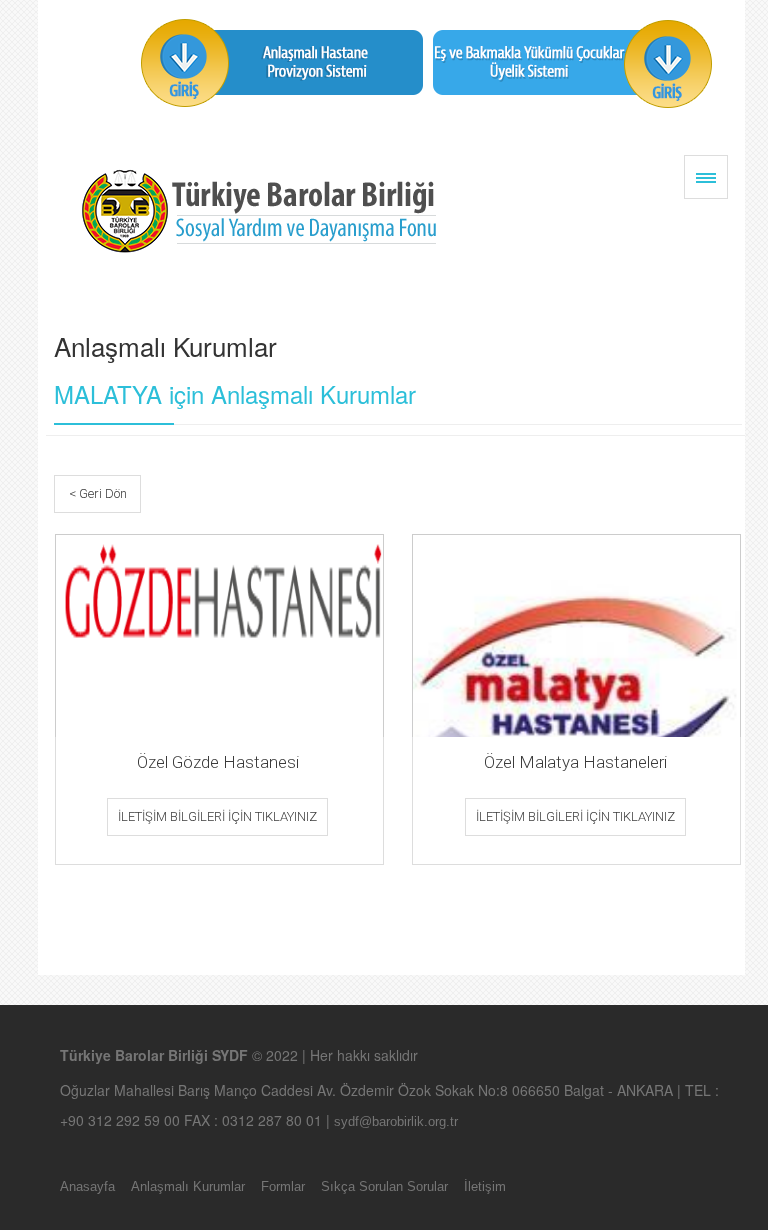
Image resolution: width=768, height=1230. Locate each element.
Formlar (283, 1186)
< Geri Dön (98, 493)
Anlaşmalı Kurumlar (188, 1186)
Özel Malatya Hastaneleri (575, 762)
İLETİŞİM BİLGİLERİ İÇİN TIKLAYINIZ (217, 816)
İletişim (485, 1186)
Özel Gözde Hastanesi (218, 762)
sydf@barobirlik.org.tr (396, 1121)
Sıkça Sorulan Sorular (384, 1186)
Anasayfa (87, 1186)
